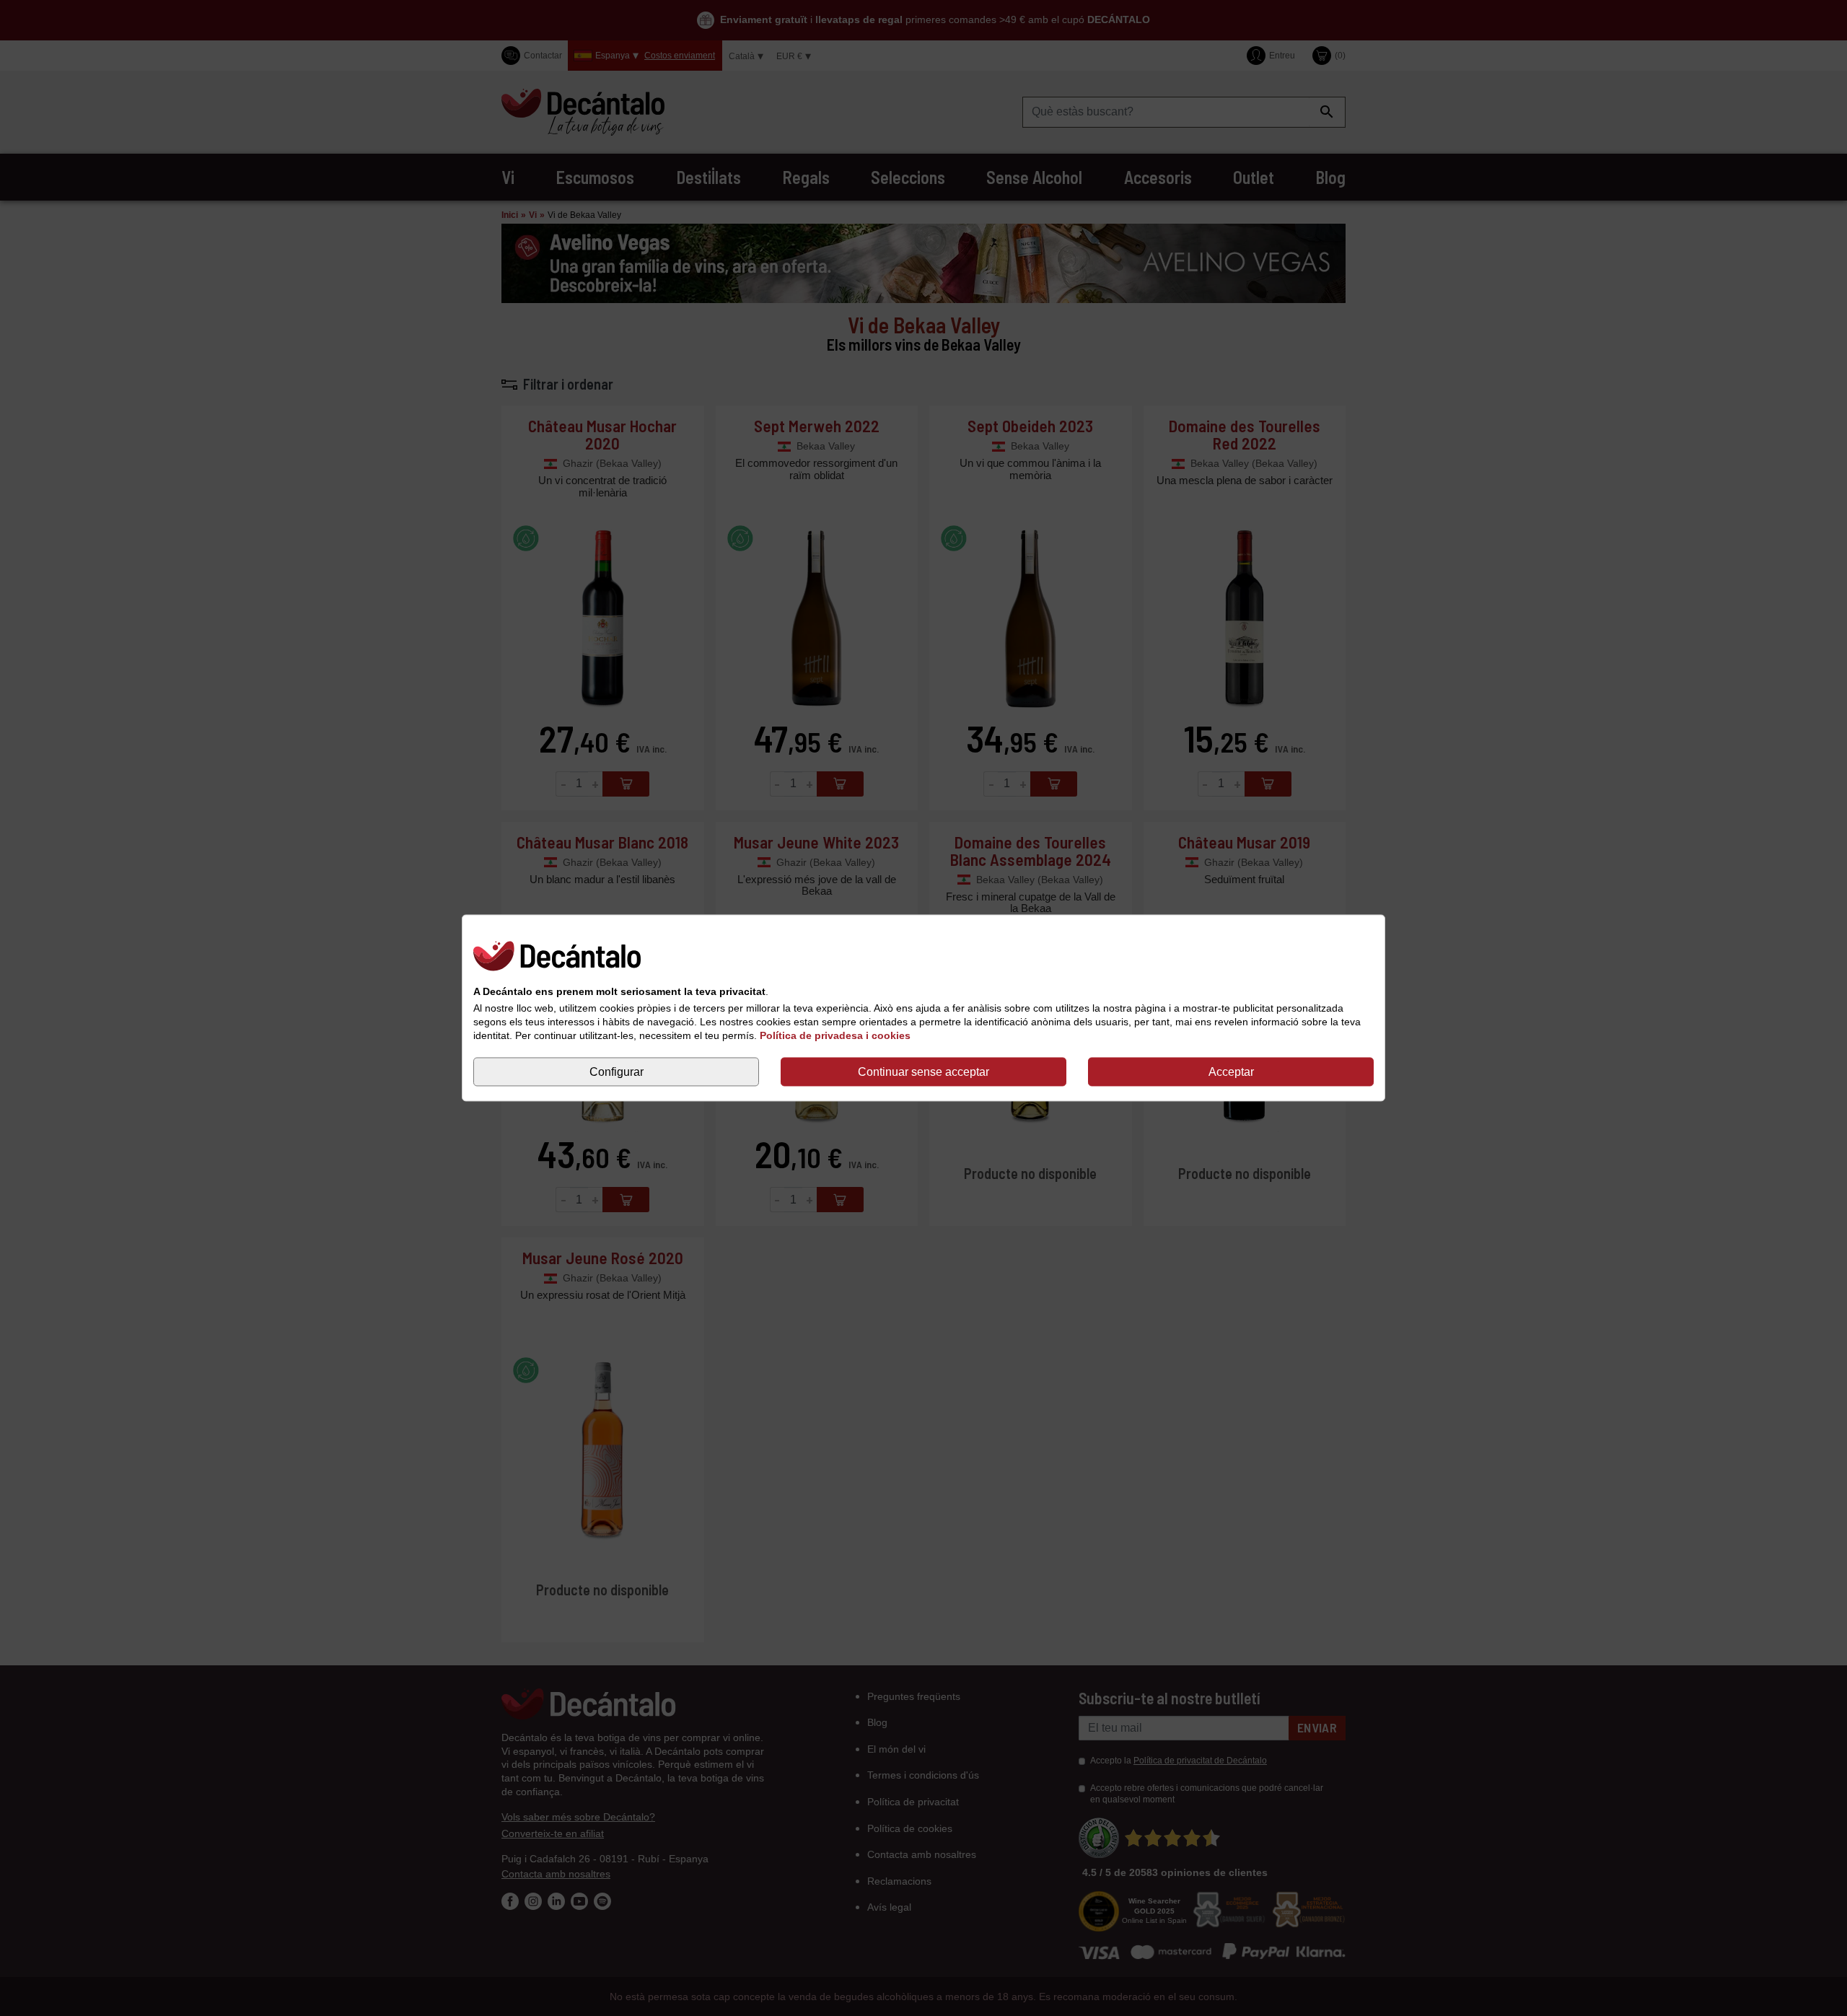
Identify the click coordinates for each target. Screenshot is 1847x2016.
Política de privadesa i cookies (835, 1035)
